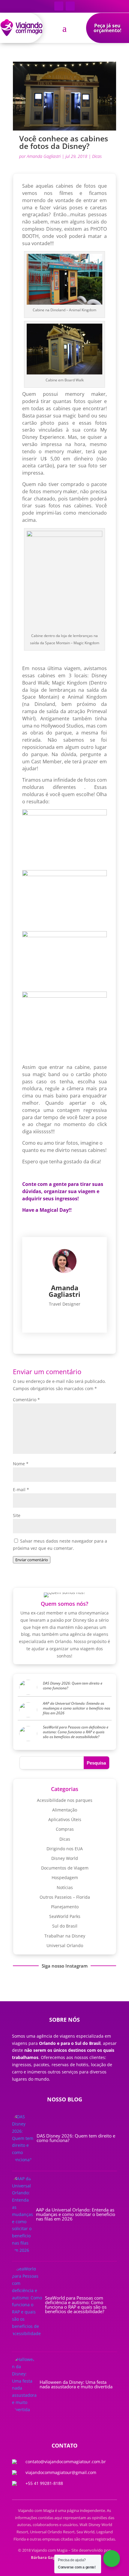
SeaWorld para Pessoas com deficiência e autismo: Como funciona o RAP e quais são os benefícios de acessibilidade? (76, 1732)
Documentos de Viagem (65, 1868)
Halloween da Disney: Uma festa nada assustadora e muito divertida (76, 2384)
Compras (65, 1829)
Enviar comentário (32, 1560)
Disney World (65, 1858)
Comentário (26, 1400)
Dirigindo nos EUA (65, 1849)
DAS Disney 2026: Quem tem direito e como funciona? (73, 1686)
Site (17, 1515)
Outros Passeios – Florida (65, 1897)
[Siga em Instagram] (70, 6)
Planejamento (65, 1907)
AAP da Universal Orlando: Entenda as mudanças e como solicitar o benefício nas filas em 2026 (76, 1708)
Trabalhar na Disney (65, 1936)
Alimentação (65, 1810)
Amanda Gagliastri (44, 156)
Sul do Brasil (65, 1926)
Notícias (65, 1887)
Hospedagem (65, 1877)
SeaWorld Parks (65, 1916)
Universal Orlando (65, 1945)
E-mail (21, 1490)
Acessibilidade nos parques (65, 1800)
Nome (21, 1464)
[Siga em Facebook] (59, 6)
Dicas (97, 156)
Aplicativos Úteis (65, 1819)
